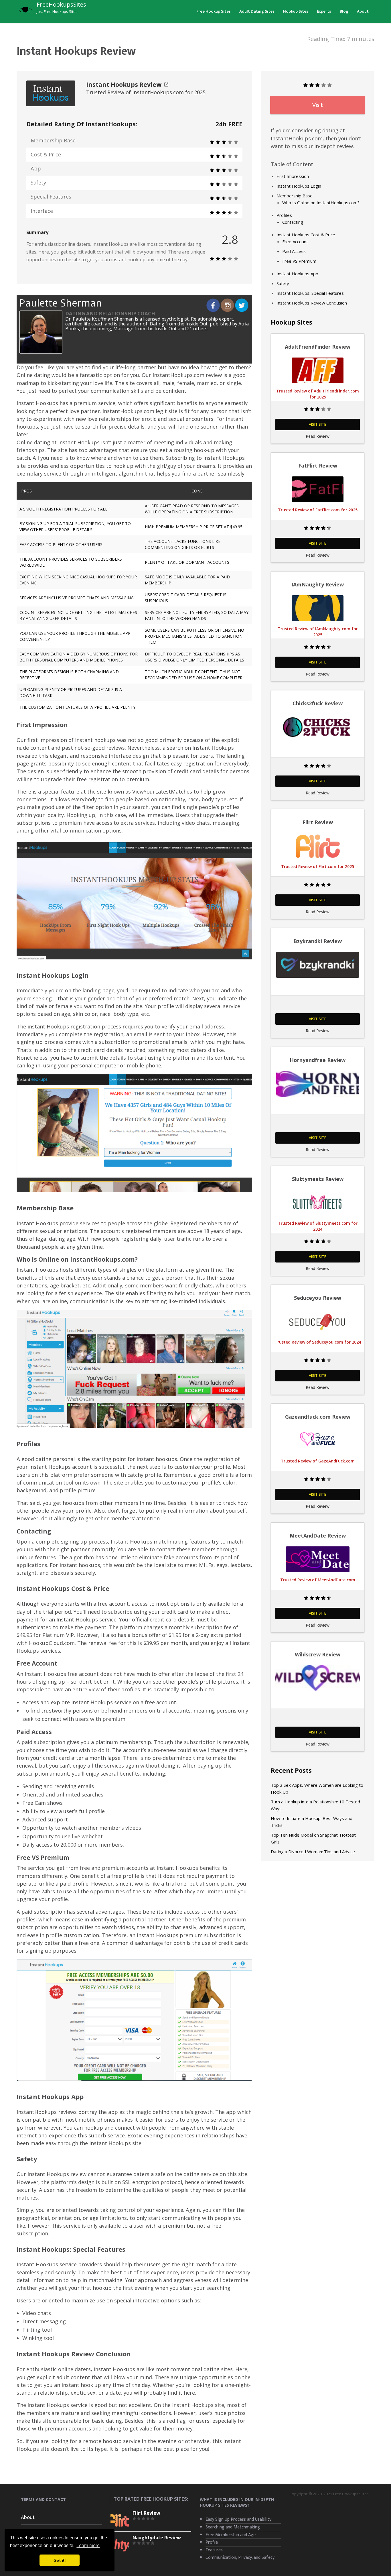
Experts (324, 11)
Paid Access (294, 251)
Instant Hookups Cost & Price (306, 235)
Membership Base (295, 196)
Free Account (295, 242)
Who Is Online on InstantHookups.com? (321, 203)
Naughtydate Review (157, 2538)
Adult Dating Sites (257, 11)
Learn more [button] (88, 2545)
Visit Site (318, 424)
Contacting (293, 222)
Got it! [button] (60, 2560)
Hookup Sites (296, 11)
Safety (283, 283)
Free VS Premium (299, 261)
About (363, 11)
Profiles (284, 215)
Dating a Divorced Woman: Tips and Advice (313, 1852)
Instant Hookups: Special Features (310, 293)
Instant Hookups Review (124, 85)
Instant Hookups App (297, 274)
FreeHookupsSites (61, 4)
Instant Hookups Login (299, 186)
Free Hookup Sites (214, 11)
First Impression (293, 176)
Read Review (318, 436)
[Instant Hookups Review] (51, 93)
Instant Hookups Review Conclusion (312, 303)
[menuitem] (214, 11)
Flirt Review (146, 2513)
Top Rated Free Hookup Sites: (151, 2499)
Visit (318, 105)
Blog (344, 11)
